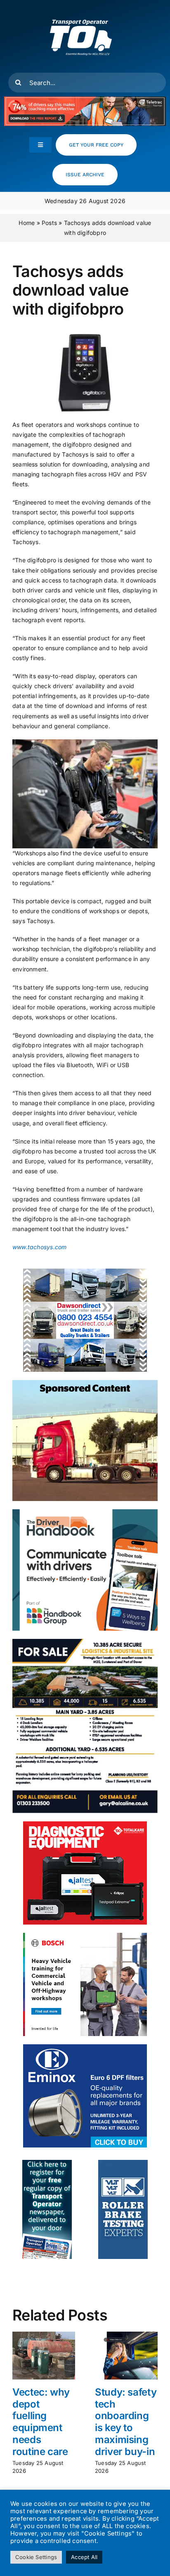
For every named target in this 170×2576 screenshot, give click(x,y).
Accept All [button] (84, 2557)
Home (27, 223)
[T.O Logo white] (81, 9)
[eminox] (85, 2047)
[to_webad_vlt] (123, 2163)
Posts (49, 223)
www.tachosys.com (39, 1247)
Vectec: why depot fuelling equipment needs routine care (41, 2422)
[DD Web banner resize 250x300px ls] (85, 1271)
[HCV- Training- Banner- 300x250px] (85, 1936)
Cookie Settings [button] (36, 2557)
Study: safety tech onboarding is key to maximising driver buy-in (126, 2422)
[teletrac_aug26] (85, 99)
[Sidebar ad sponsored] (85, 1383)
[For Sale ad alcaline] (85, 1642)
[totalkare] (85, 1824)
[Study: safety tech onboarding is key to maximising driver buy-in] (126, 2335)
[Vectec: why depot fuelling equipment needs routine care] (44, 2335)
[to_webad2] (47, 2163)
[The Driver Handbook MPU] (85, 1512)
